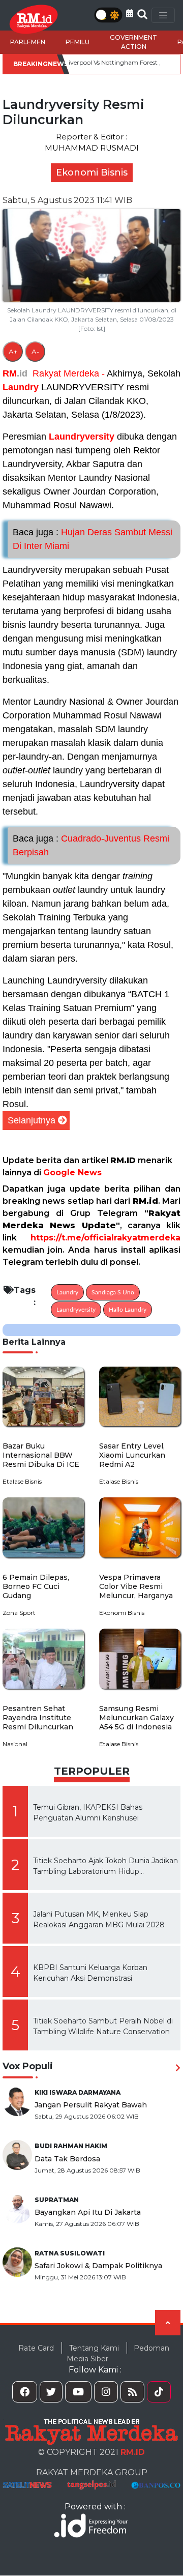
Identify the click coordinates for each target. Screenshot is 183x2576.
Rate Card (36, 2348)
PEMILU (78, 42)
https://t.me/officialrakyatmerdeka (105, 1238)
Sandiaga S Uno (113, 1292)
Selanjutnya (32, 1120)
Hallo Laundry (128, 1310)
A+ (13, 352)
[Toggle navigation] (163, 15)
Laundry (21, 387)
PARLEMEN (28, 42)
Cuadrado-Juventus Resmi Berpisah (91, 845)
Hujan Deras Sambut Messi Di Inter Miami (93, 539)
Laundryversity (82, 437)
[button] (130, 13)
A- (35, 352)
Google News (72, 1173)
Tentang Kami (94, 2348)
